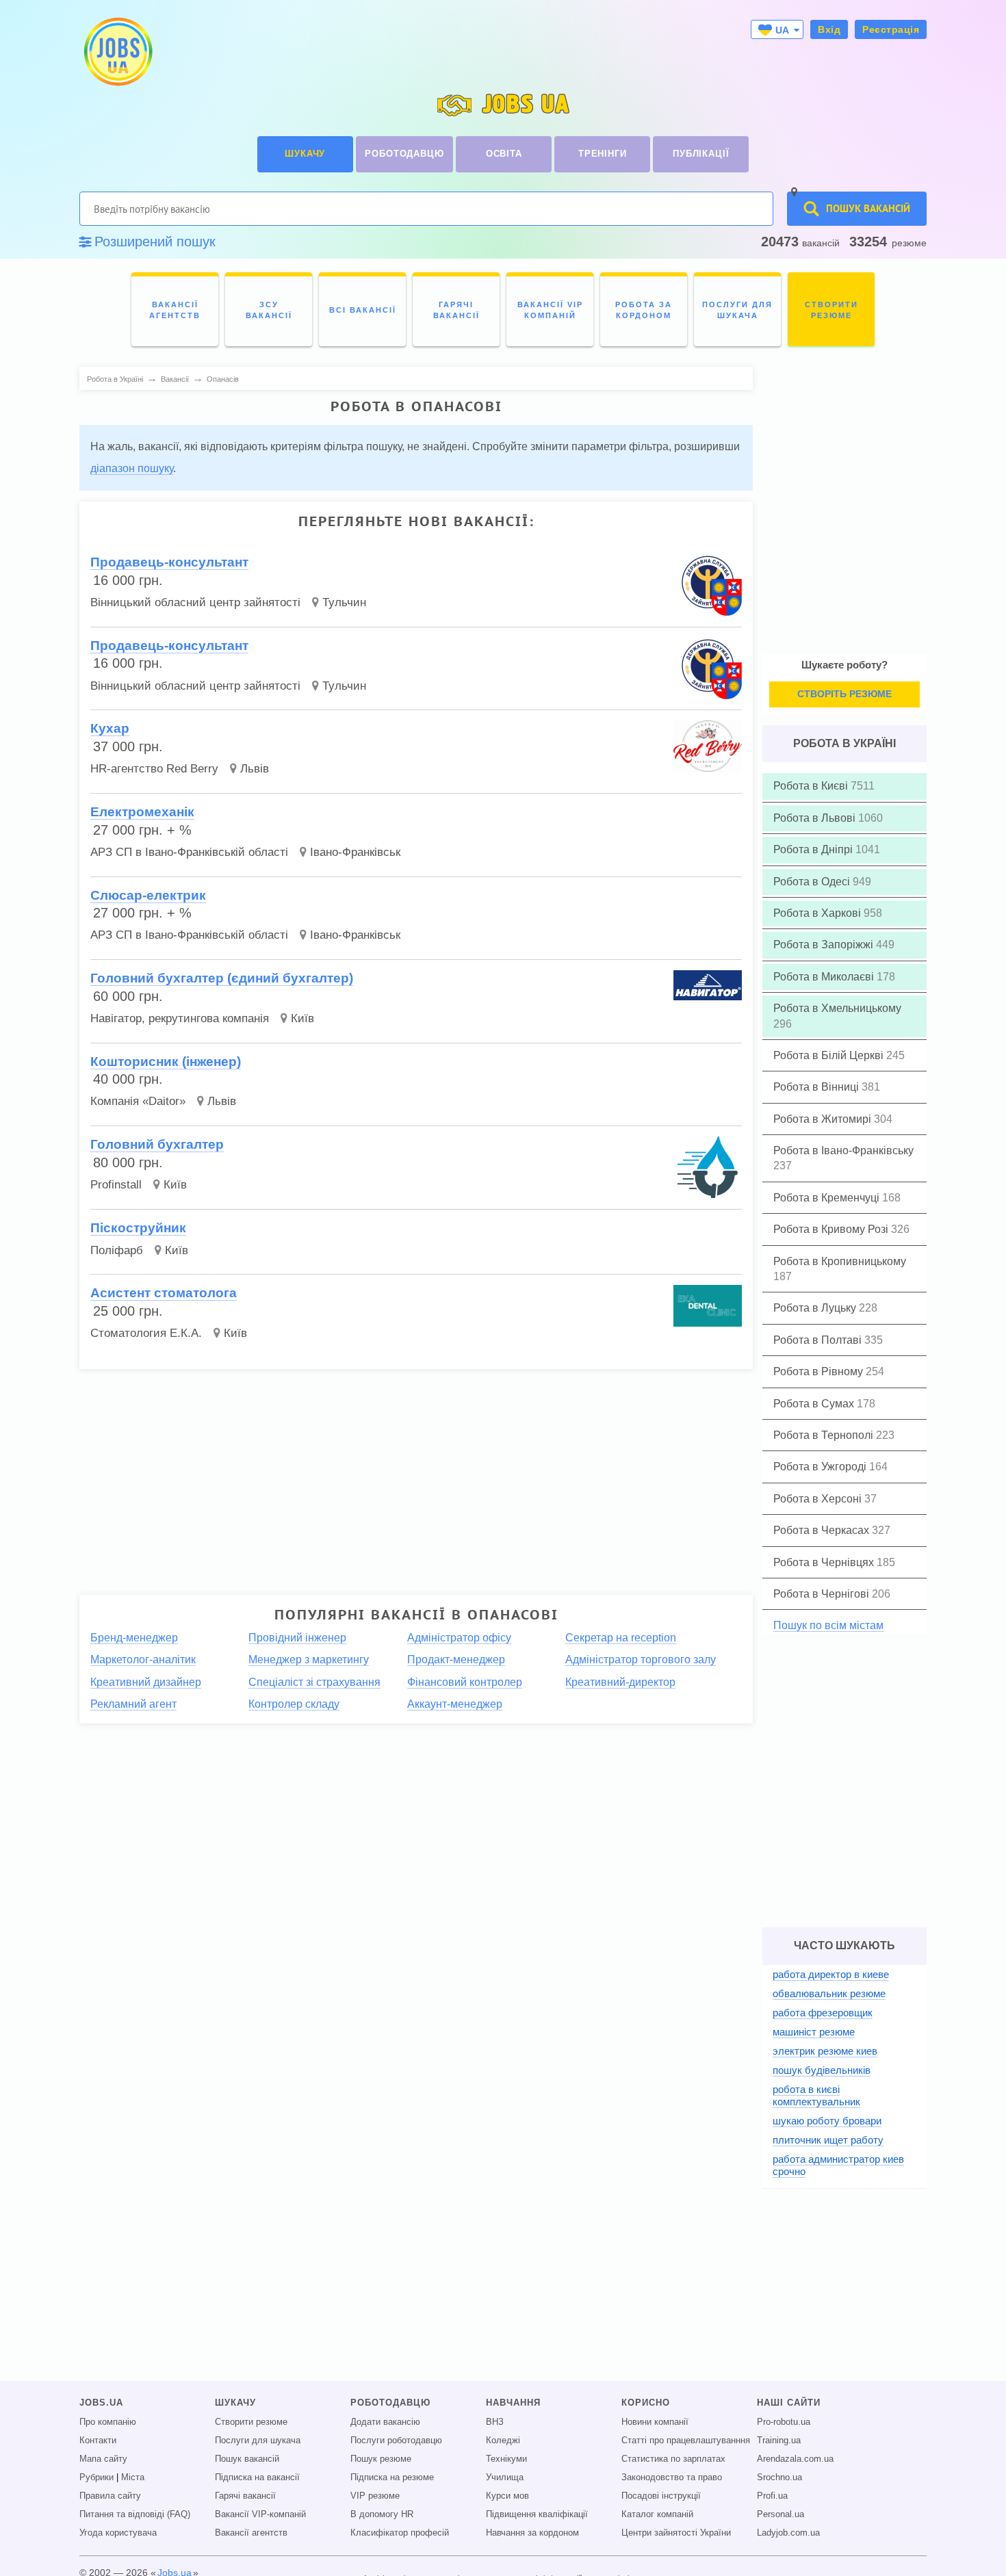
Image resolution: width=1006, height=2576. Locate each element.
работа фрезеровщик (823, 2013)
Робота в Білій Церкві (830, 1055)
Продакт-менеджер (456, 1660)
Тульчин (344, 602)
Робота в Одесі (813, 882)
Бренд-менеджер (134, 1638)
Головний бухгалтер (157, 1144)
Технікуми (506, 2459)
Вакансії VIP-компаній (260, 2514)
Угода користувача (118, 2533)
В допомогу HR (382, 2514)
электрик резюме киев (825, 2051)
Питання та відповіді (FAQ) (135, 2514)
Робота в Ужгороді (821, 1467)
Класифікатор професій (400, 2533)
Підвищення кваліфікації (537, 2514)
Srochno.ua (779, 2477)
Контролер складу (294, 1704)
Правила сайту (110, 2496)
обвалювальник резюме (829, 1993)
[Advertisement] (416, 1476)
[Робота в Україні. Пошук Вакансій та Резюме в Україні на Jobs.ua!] (117, 52)
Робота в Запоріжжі (825, 945)
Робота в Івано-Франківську (843, 1150)
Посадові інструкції (661, 2496)
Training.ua (779, 2441)
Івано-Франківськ (355, 852)
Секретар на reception (621, 1638)
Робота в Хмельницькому (837, 1008)
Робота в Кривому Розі (832, 1229)
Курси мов (507, 2496)
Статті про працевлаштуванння (686, 2441)
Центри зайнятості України (676, 2533)
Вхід (829, 29)
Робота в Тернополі (825, 1435)
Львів (255, 769)
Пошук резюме (381, 2459)
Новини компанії (655, 2422)
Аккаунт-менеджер (455, 1704)
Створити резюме (251, 2422)
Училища (505, 2477)
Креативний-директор (620, 1682)
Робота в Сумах (815, 1404)
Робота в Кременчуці (828, 1198)
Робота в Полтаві (819, 1340)
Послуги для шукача (258, 2441)
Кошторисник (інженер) (166, 1062)
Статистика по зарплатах (673, 2459)
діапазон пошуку (132, 468)
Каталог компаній (657, 2514)
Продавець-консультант (169, 562)
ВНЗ (495, 2422)
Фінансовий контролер (465, 1682)
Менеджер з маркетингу (309, 1660)
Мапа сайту (103, 2459)
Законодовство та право (672, 2477)
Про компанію (108, 2422)
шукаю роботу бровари (827, 2121)
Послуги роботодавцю (396, 2441)
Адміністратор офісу (459, 1638)
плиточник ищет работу (828, 2140)
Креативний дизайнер (146, 1682)
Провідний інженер (297, 1638)
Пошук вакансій (247, 2459)
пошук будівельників (822, 2070)
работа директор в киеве (831, 1974)
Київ (302, 1018)
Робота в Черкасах (823, 1530)
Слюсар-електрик (148, 895)
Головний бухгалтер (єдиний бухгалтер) (222, 978)
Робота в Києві (812, 786)
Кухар (110, 728)
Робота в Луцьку (816, 1308)
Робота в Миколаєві (825, 977)
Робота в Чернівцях (825, 1562)
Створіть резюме (844, 694)
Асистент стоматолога (164, 1293)
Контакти (98, 2441)
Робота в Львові (816, 818)
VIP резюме (375, 2496)
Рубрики (96, 2477)
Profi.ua (772, 2496)
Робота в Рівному (820, 1371)
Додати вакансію (385, 2422)
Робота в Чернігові (823, 1594)
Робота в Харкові (818, 913)
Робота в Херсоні (819, 1499)
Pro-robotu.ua (784, 2422)
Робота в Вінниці (817, 1087)
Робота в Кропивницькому (840, 1261)
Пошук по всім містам (828, 1625)
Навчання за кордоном (532, 2533)
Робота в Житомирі (824, 1119)
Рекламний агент (133, 1704)
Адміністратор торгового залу (641, 1660)
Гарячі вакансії (245, 2496)
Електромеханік (142, 812)
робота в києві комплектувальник (816, 2095)
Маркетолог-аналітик (143, 1660)
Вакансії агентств (251, 2533)
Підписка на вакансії (257, 2477)
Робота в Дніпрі (814, 849)
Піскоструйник (138, 1228)
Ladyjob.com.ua (788, 2533)
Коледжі (503, 2441)
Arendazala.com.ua (795, 2459)
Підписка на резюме (392, 2477)
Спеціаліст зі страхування (314, 1682)
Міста (133, 2477)
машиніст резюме (814, 2032)
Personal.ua (781, 2514)
